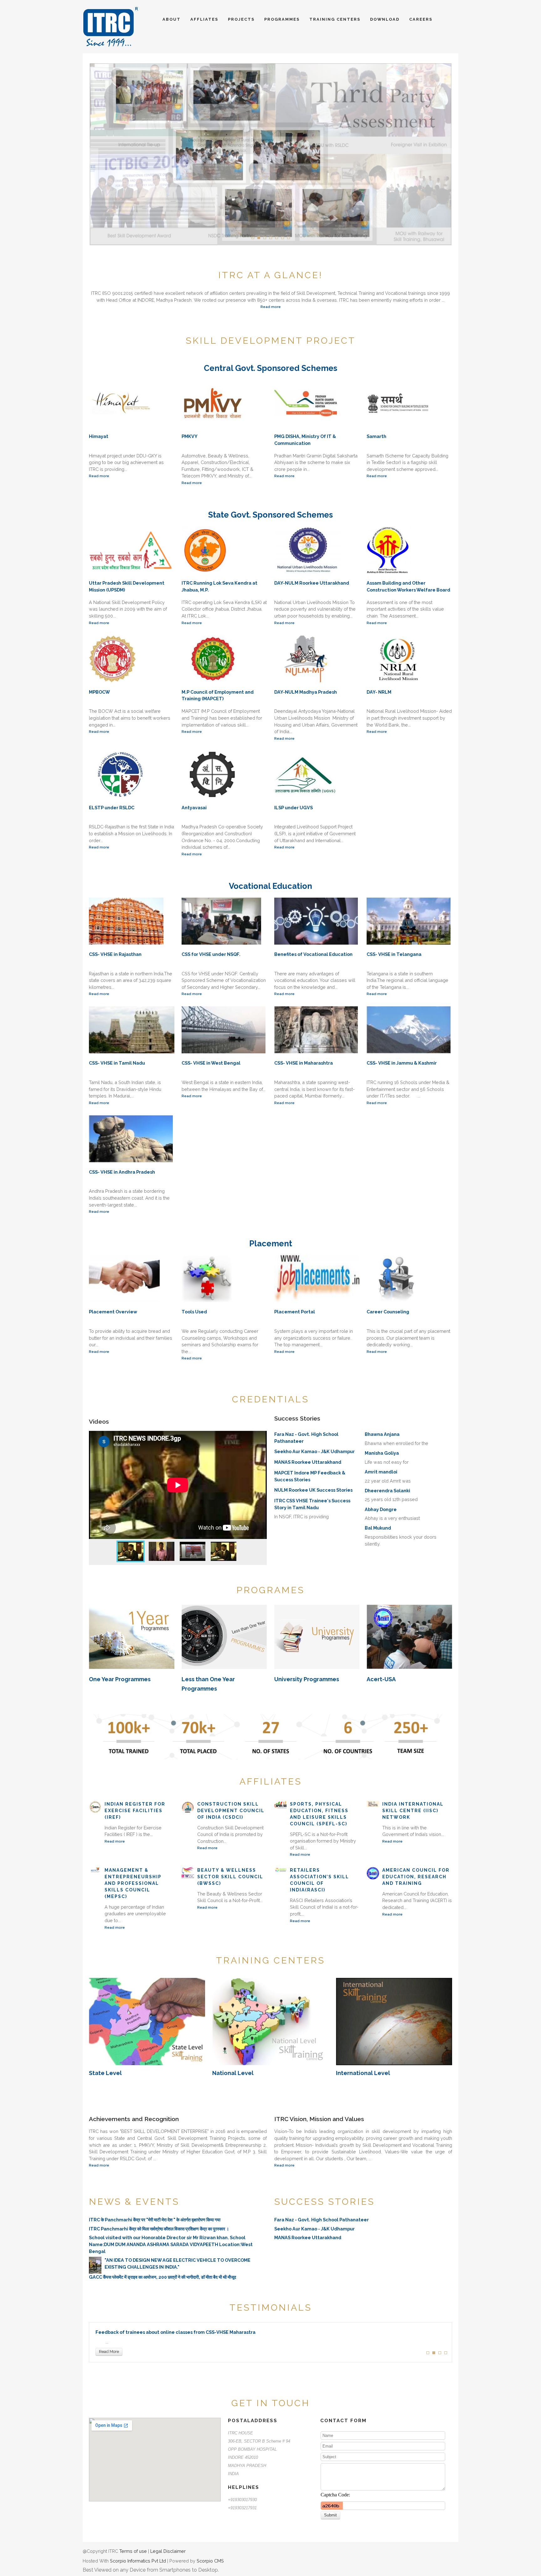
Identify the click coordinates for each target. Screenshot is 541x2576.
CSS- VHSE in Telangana (394, 954)
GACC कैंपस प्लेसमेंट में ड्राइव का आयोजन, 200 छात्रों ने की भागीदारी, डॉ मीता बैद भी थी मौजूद (162, 2277)
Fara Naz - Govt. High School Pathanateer (322, 2220)
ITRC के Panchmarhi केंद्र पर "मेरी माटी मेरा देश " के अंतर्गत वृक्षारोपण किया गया (155, 2220)
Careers (421, 19)
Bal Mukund (378, 1528)
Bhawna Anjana (382, 1434)
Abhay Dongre (381, 1509)
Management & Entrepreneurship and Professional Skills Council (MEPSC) (133, 1883)
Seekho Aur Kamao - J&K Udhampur (314, 1451)
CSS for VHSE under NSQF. (211, 954)
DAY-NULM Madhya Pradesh (306, 692)
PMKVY (190, 436)
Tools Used (194, 1312)
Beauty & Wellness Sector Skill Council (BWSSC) (230, 1877)
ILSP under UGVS (294, 808)
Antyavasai (194, 808)
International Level (363, 2073)
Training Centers (336, 19)
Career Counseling (388, 1312)
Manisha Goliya (382, 1453)
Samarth (376, 436)
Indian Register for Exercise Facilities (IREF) (135, 1811)
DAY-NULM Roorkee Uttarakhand (312, 583)
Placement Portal (295, 1312)
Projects (242, 19)
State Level (105, 2073)
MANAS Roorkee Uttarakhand (308, 1462)
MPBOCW (99, 692)
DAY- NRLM (379, 692)
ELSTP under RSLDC (112, 808)
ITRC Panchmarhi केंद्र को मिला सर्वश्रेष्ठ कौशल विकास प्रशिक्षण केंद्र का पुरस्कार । (159, 2229)
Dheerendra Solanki (387, 1491)
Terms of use (133, 2551)
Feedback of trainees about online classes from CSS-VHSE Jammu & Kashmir (183, 2332)
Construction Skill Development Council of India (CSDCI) (231, 1811)
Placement (271, 1244)
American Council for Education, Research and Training (416, 1877)
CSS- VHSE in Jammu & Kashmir (402, 1063)
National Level (233, 2073)
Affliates (205, 19)
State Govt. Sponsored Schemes (270, 515)
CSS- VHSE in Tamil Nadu (117, 1063)
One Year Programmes (120, 1679)
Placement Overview (113, 1312)
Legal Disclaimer (168, 2551)
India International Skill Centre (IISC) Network (413, 1811)
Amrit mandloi (381, 1472)
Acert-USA (381, 1679)
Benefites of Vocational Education (313, 954)
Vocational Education (270, 886)
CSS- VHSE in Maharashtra (304, 1063)
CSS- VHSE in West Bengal (211, 1063)
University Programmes (307, 1679)
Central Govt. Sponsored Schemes (270, 368)
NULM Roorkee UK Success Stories (313, 1490)
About (172, 19)
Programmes (283, 19)
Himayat (99, 436)
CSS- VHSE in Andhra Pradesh (122, 1172)
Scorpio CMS (210, 2561)
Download (386, 19)
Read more (271, 307)
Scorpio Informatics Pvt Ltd (138, 2561)
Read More (109, 2352)
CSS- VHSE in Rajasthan (115, 954)
